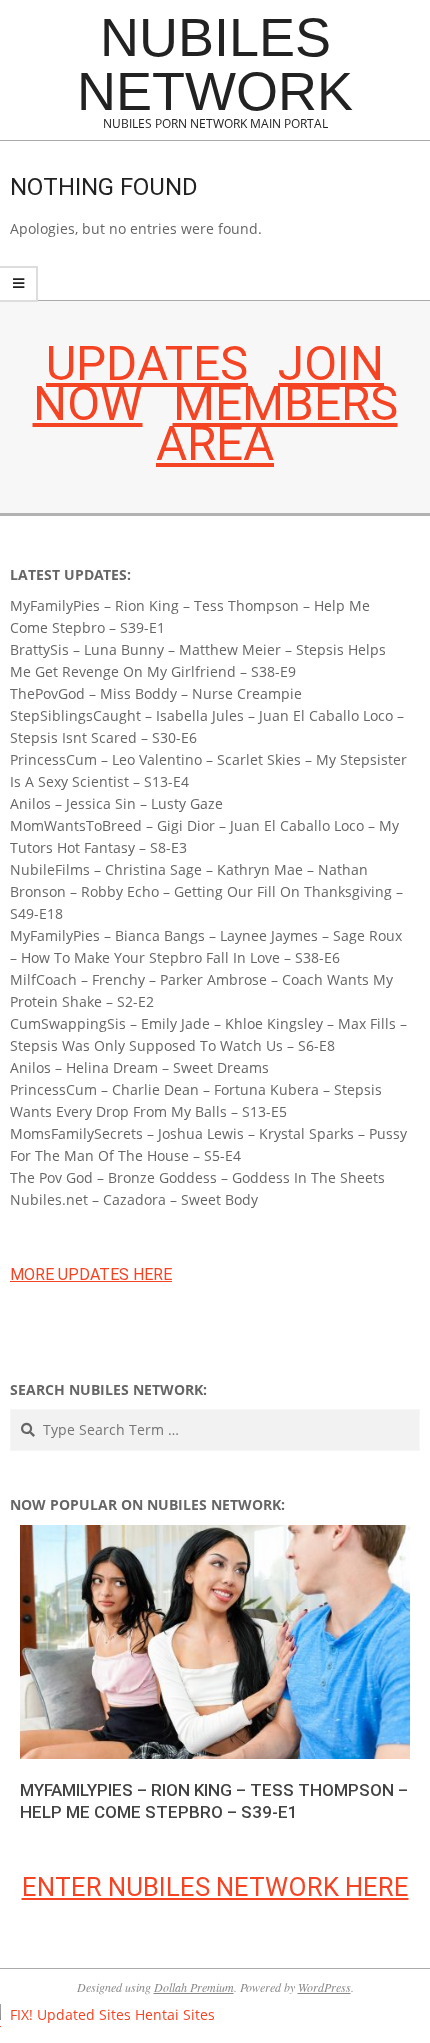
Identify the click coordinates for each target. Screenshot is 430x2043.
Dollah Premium (194, 1987)
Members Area (277, 423)
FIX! (21, 2014)
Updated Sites (84, 2014)
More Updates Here (91, 1274)
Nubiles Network (215, 64)
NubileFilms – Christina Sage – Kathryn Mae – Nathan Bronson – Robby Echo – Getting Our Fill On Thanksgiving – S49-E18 (206, 891)
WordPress (324, 1987)
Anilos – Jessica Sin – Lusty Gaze (116, 803)
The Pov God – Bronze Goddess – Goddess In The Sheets (197, 1177)
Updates (147, 363)
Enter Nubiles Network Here (215, 1887)
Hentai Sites (175, 2014)
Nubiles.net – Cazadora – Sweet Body (134, 1199)
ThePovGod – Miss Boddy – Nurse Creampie (156, 693)
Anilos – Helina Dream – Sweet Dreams (139, 1067)
